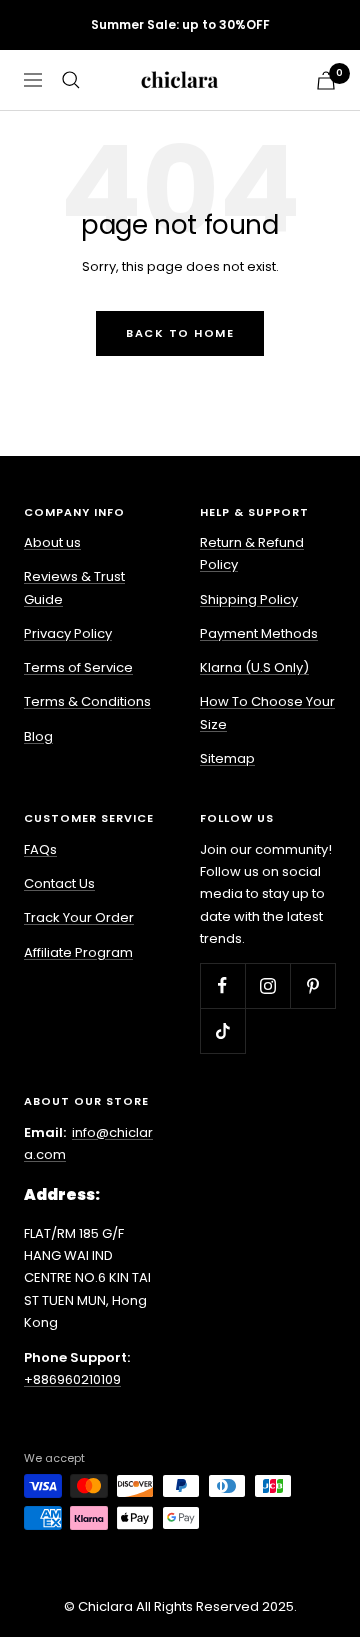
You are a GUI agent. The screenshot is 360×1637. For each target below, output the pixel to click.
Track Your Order (79, 917)
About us (52, 542)
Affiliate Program (78, 952)
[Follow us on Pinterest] (312, 985)
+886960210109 (72, 1379)
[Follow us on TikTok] (222, 1030)
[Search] (71, 80)
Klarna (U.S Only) (254, 667)
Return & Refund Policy (252, 553)
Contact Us (59, 883)
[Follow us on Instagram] (267, 985)
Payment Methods (259, 633)
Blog (38, 736)
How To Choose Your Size (267, 712)
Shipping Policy (249, 599)
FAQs (40, 849)
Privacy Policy (68, 633)
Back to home (180, 333)
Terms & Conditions (87, 701)
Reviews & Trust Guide (74, 587)
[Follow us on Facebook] (222, 985)
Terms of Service (78, 667)
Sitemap (227, 758)
